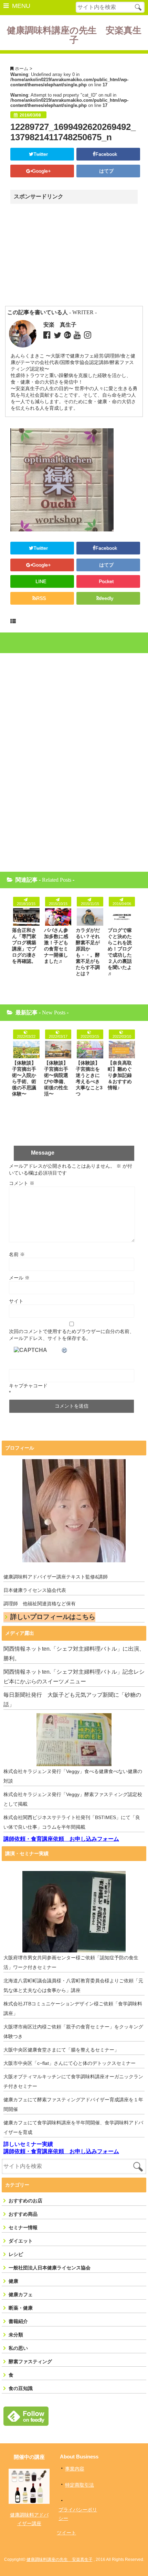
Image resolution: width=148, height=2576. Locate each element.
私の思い (18, 2348)
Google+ (42, 171)
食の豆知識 (21, 2388)
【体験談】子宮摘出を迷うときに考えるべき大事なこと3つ (89, 1078)
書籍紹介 (18, 2321)
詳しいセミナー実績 (28, 2144)
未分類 (16, 2335)
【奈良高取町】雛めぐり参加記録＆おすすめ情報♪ (120, 1075)
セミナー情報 (23, 2227)
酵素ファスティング (30, 2362)
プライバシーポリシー (78, 2514)
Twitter (41, 154)
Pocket (107, 581)
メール (19, 1278)
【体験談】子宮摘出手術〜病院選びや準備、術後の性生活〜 (56, 1078)
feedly (107, 598)
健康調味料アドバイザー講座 (29, 2519)
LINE (41, 581)
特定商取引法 (80, 2485)
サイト (16, 1301)
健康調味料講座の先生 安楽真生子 (74, 35)
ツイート (66, 2533)
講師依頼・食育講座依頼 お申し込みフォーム (61, 1839)
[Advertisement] (70, 255)
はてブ (107, 171)
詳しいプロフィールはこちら (53, 1617)
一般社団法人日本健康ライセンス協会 (50, 2268)
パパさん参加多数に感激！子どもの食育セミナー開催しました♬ (56, 946)
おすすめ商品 (23, 2214)
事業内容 (75, 2469)
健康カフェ (21, 2294)
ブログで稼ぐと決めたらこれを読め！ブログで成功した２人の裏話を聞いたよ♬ (120, 952)
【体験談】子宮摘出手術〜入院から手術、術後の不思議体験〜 (24, 1078)
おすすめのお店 (25, 2201)
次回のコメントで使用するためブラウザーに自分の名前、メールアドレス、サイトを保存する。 (72, 1335)
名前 (17, 1254)
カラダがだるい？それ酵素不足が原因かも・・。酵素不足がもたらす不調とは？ (88, 952)
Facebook (107, 154)
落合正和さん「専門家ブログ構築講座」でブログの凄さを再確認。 (24, 946)
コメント (22, 1183)
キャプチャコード (28, 1386)
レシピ (16, 2254)
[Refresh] (65, 1350)
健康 (13, 2281)
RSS (41, 598)
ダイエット (21, 2241)
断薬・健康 (21, 2308)
